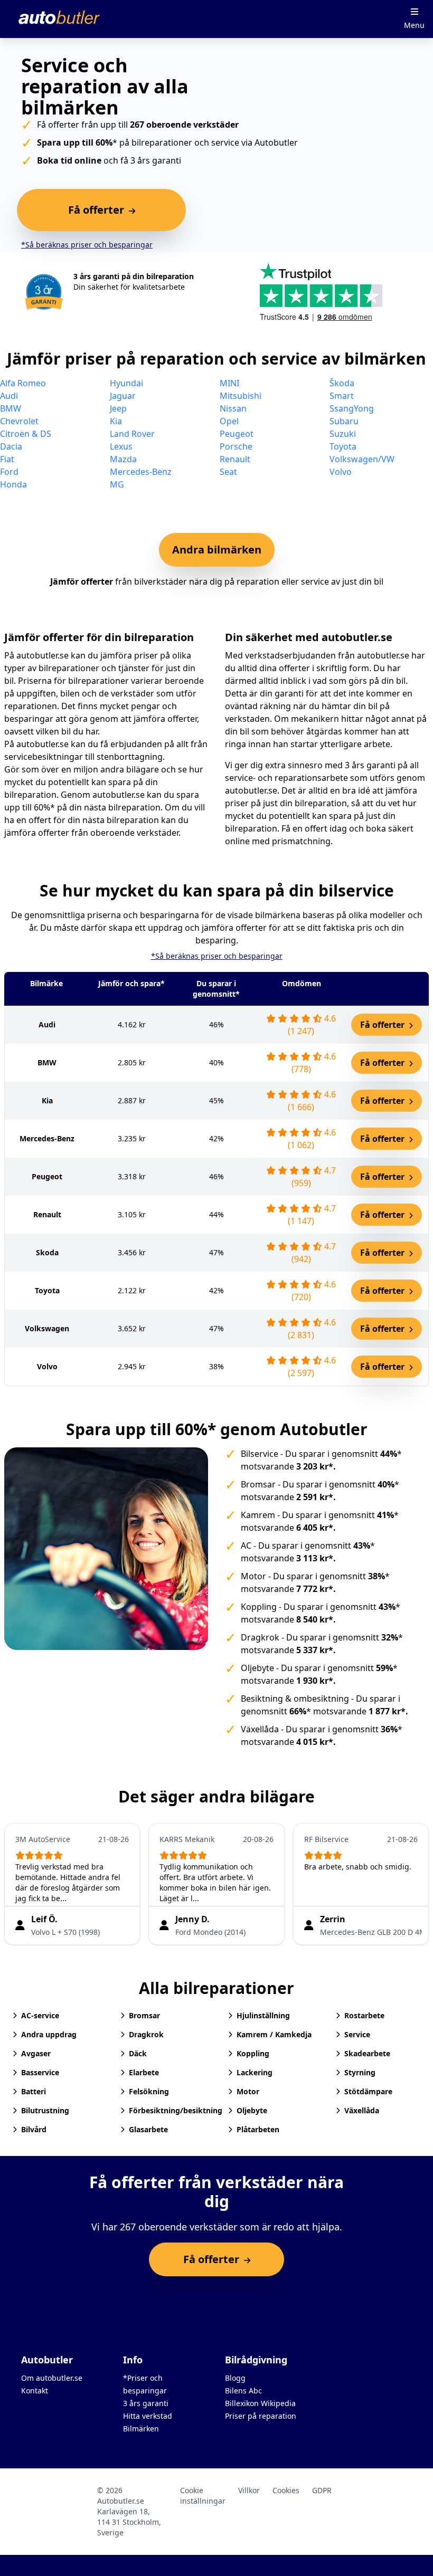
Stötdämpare (368, 2091)
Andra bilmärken (217, 550)
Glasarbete (148, 2129)
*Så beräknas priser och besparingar (87, 245)
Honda (13, 484)
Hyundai (126, 383)
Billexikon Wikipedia (260, 2403)
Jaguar (123, 396)
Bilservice (260, 1454)
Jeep (118, 408)
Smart (342, 396)
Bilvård (34, 2129)
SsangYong (352, 408)
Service (357, 2034)
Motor (253, 1576)
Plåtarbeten (258, 2129)
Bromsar (258, 1484)
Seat (228, 472)
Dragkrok (260, 1637)
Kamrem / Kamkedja (274, 2034)
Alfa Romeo (23, 383)
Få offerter (383, 1025)
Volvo (341, 472)
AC (246, 1545)
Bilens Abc (243, 2391)
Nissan (233, 408)
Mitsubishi (241, 396)
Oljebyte (257, 1668)
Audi (9, 396)
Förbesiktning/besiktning (167, 2110)
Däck (138, 2053)
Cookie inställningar (203, 2496)
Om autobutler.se (52, 2378)
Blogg (235, 2378)
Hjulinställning (263, 2015)
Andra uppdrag (49, 2034)
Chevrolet (19, 421)
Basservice (40, 2072)
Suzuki (343, 434)
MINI (229, 383)
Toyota (343, 446)
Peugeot (237, 434)
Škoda (342, 383)
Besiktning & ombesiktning (295, 1699)
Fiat (7, 459)
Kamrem (258, 1515)
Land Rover (132, 434)
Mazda (123, 459)
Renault (235, 459)
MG (117, 484)
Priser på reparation (261, 2416)
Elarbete (144, 2072)
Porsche (236, 446)
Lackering (255, 2072)
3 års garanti (146, 2403)
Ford (9, 472)
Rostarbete (364, 2015)
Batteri (34, 2091)
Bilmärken (141, 2429)
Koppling (259, 1607)
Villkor (249, 2490)
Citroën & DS (26, 434)
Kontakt (35, 2391)
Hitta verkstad (148, 2416)
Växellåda (260, 1729)
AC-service (40, 2015)
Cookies (286, 2490)
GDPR (322, 2490)
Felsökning (149, 2091)
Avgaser (36, 2053)
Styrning (360, 2072)
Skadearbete (367, 2053)
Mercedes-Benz (141, 472)
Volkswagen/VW (362, 459)
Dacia (11, 446)
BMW (11, 408)
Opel (229, 421)
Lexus (121, 446)
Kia (116, 421)
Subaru (344, 421)
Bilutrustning (45, 2110)
